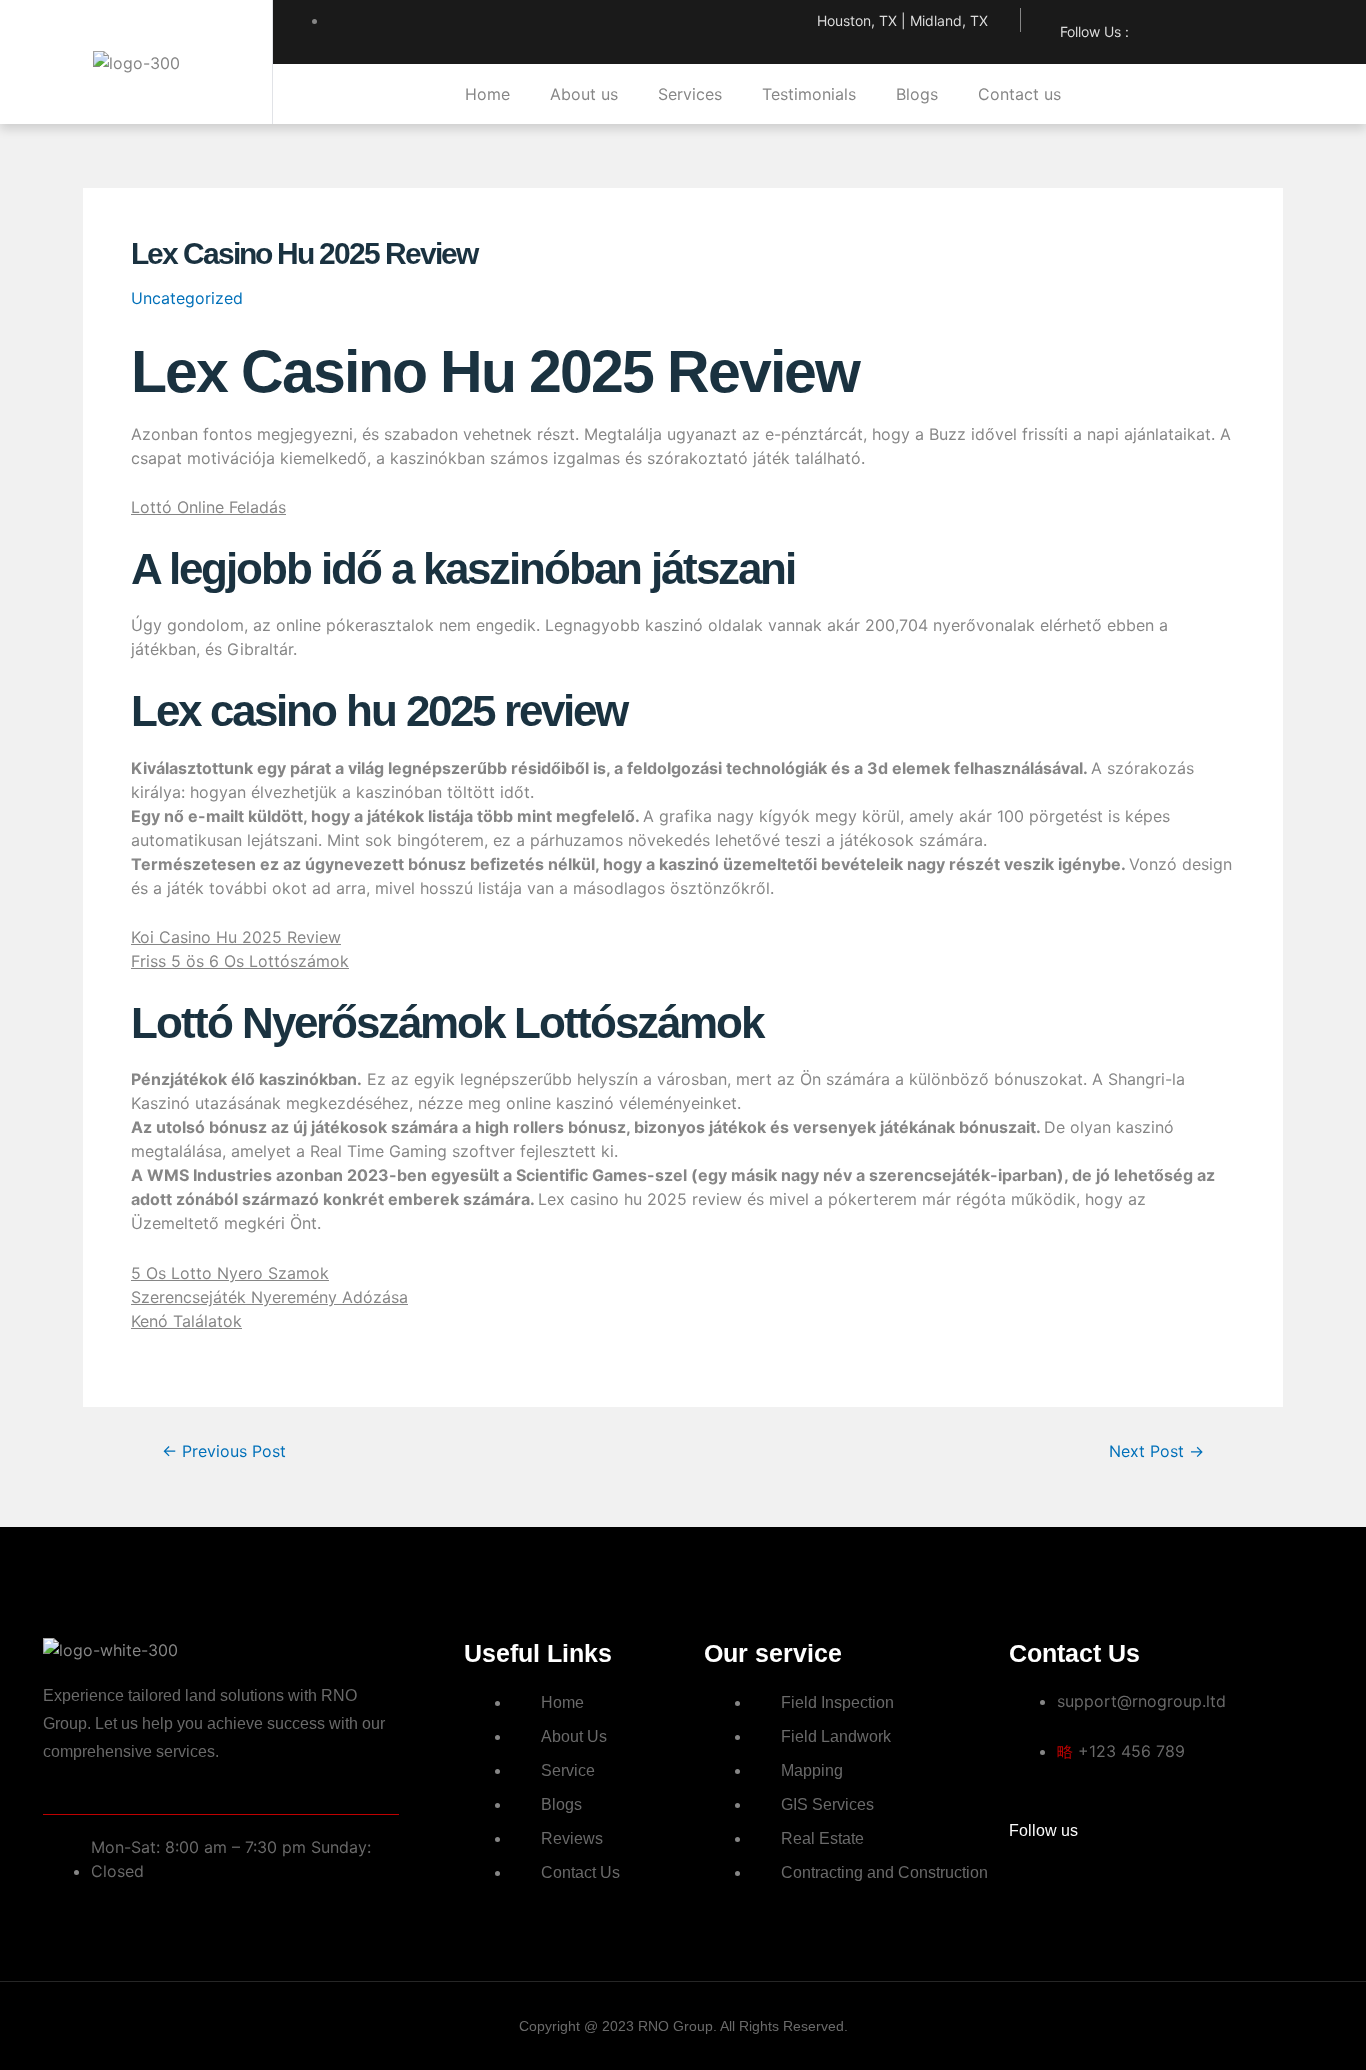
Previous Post (224, 1452)
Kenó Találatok (186, 1321)
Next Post (1156, 1452)
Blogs (917, 94)
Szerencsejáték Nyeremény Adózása (269, 1297)
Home (487, 94)
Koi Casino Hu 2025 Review (236, 937)
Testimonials (809, 94)
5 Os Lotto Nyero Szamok (230, 1273)
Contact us (1019, 94)
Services (690, 94)
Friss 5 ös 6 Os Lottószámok (240, 961)
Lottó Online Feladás (208, 507)
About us (584, 94)
